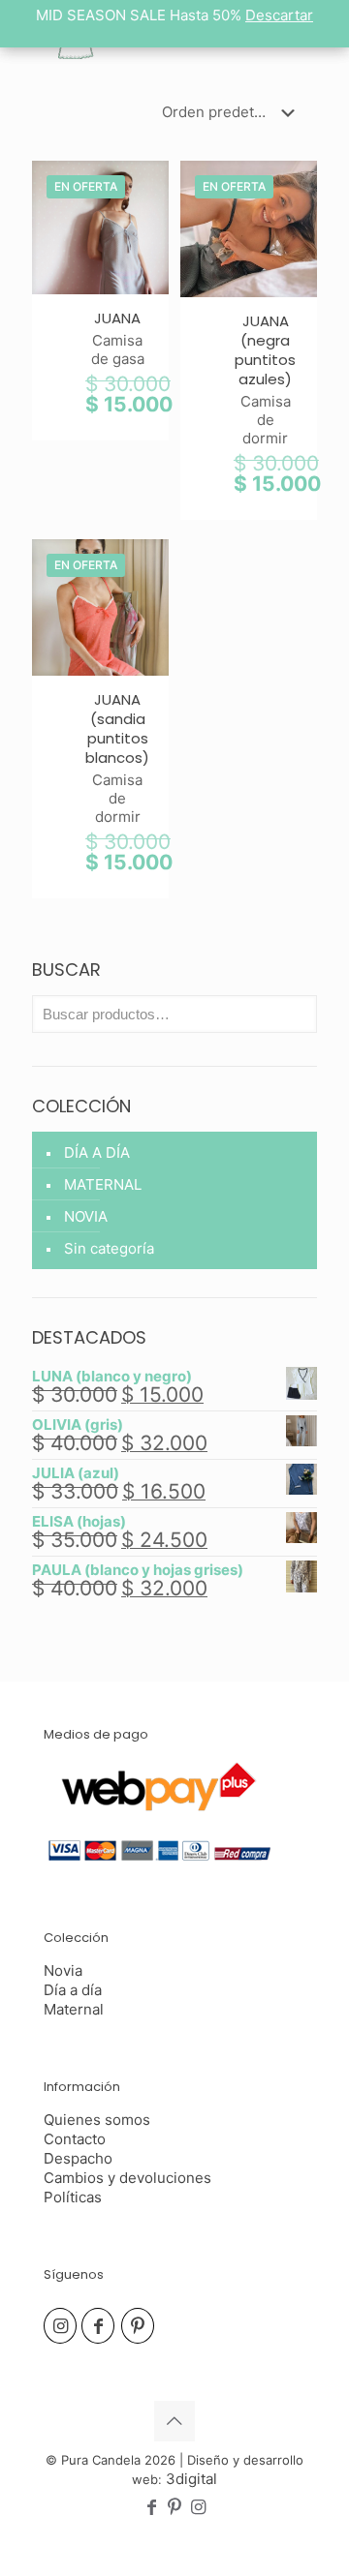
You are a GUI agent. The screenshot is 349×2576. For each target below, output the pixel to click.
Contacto (75, 2139)
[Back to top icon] (174, 2421)
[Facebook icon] (151, 2508)
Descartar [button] (279, 15)
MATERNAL (103, 1184)
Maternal (74, 2009)
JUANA (117, 318)
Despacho (78, 2158)
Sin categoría (109, 1248)
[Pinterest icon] (174, 2508)
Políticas (73, 2197)
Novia (63, 1970)
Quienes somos (97, 2120)
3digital (191, 2479)
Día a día (73, 1990)
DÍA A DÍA (97, 1152)
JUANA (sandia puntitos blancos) (117, 728)
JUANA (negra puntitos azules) (265, 350)
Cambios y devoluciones (127, 2178)
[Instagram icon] (198, 2508)
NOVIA (86, 1216)
